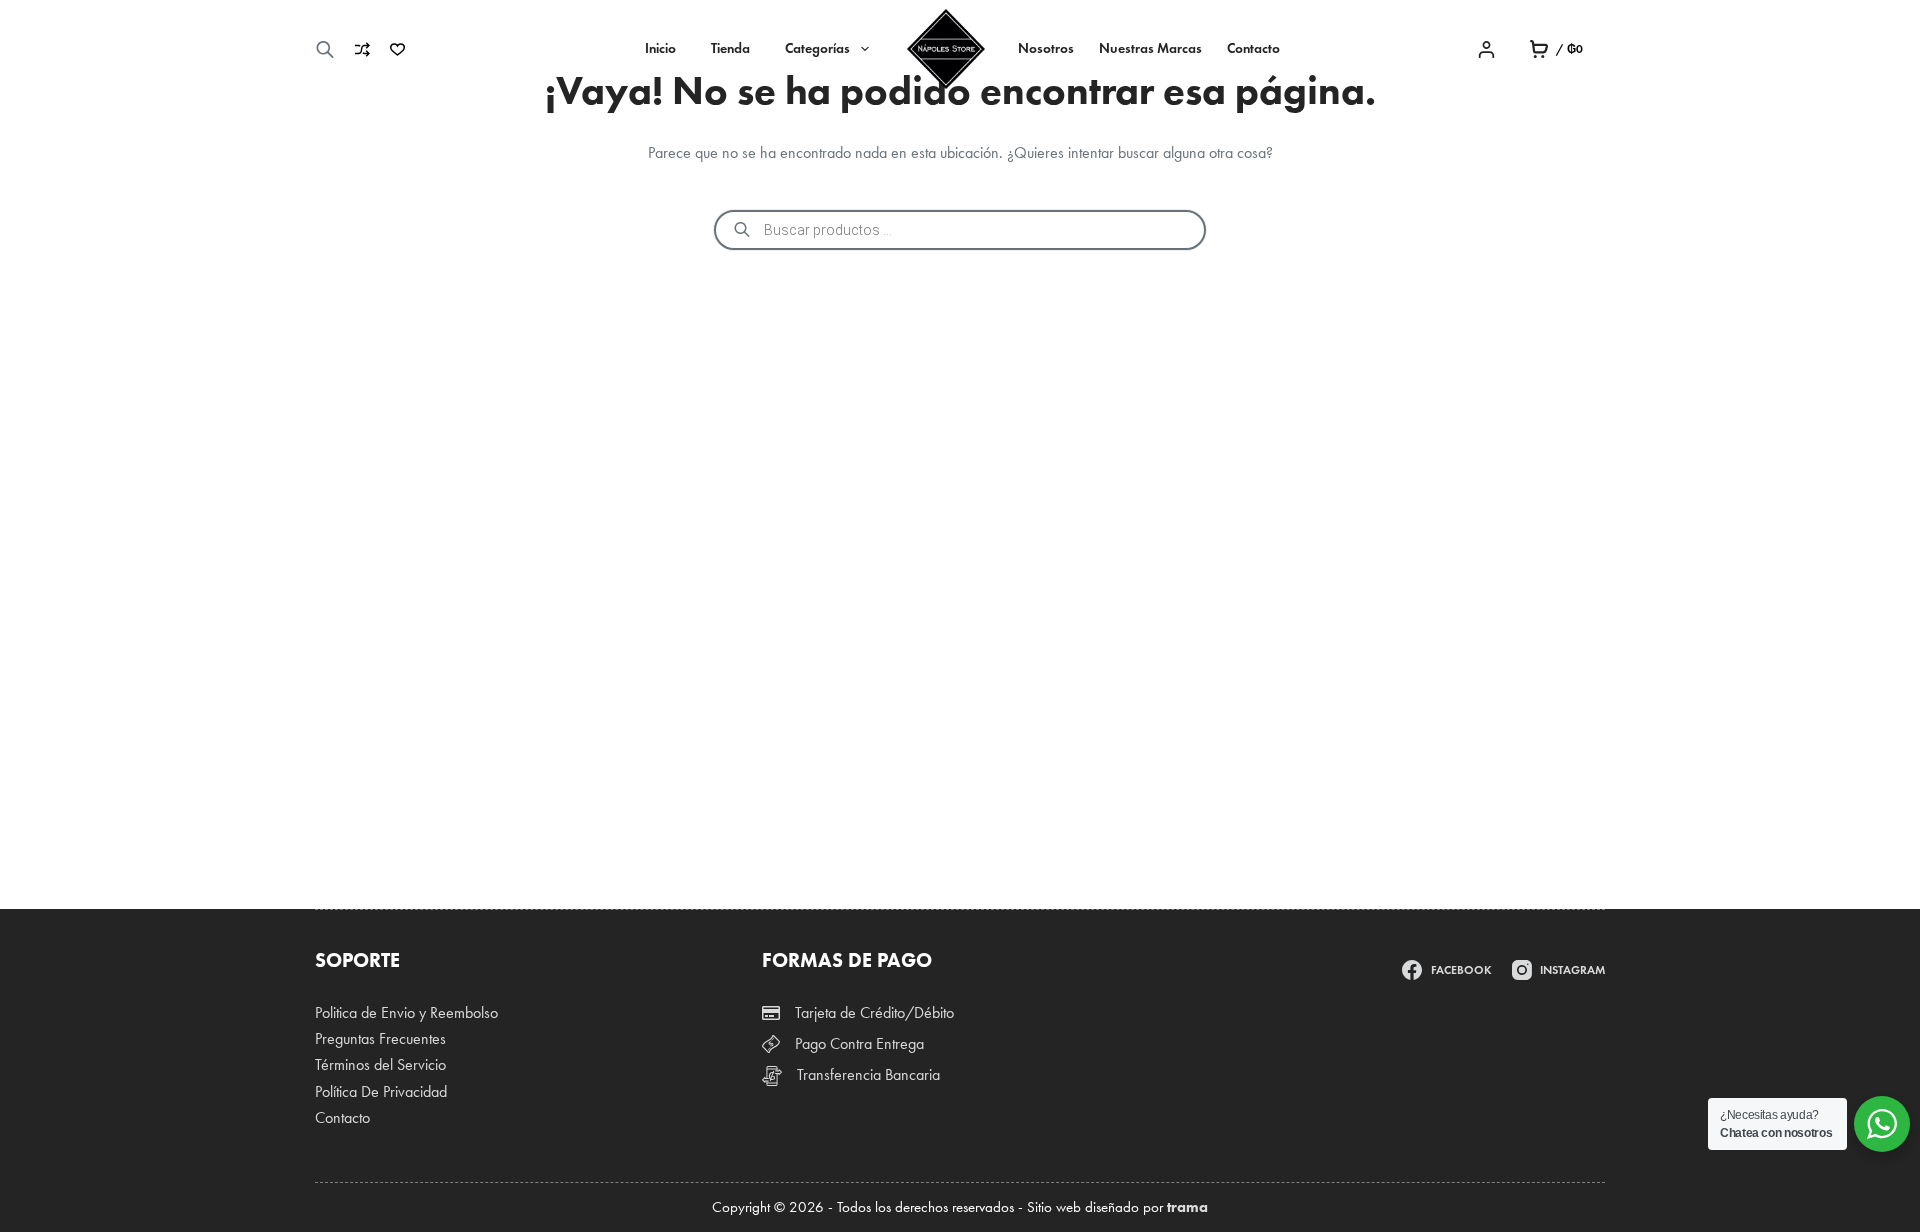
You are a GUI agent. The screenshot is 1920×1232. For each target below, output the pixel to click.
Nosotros (1046, 48)
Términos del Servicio (380, 1064)
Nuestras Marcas (1150, 48)
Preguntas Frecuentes (380, 1038)
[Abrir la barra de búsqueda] (325, 49)
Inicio (660, 48)
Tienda (730, 48)
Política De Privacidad (381, 1091)
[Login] (1486, 49)
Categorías (817, 48)
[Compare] (362, 49)
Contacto (1253, 48)
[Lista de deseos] (397, 49)
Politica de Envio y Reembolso (406, 1012)
